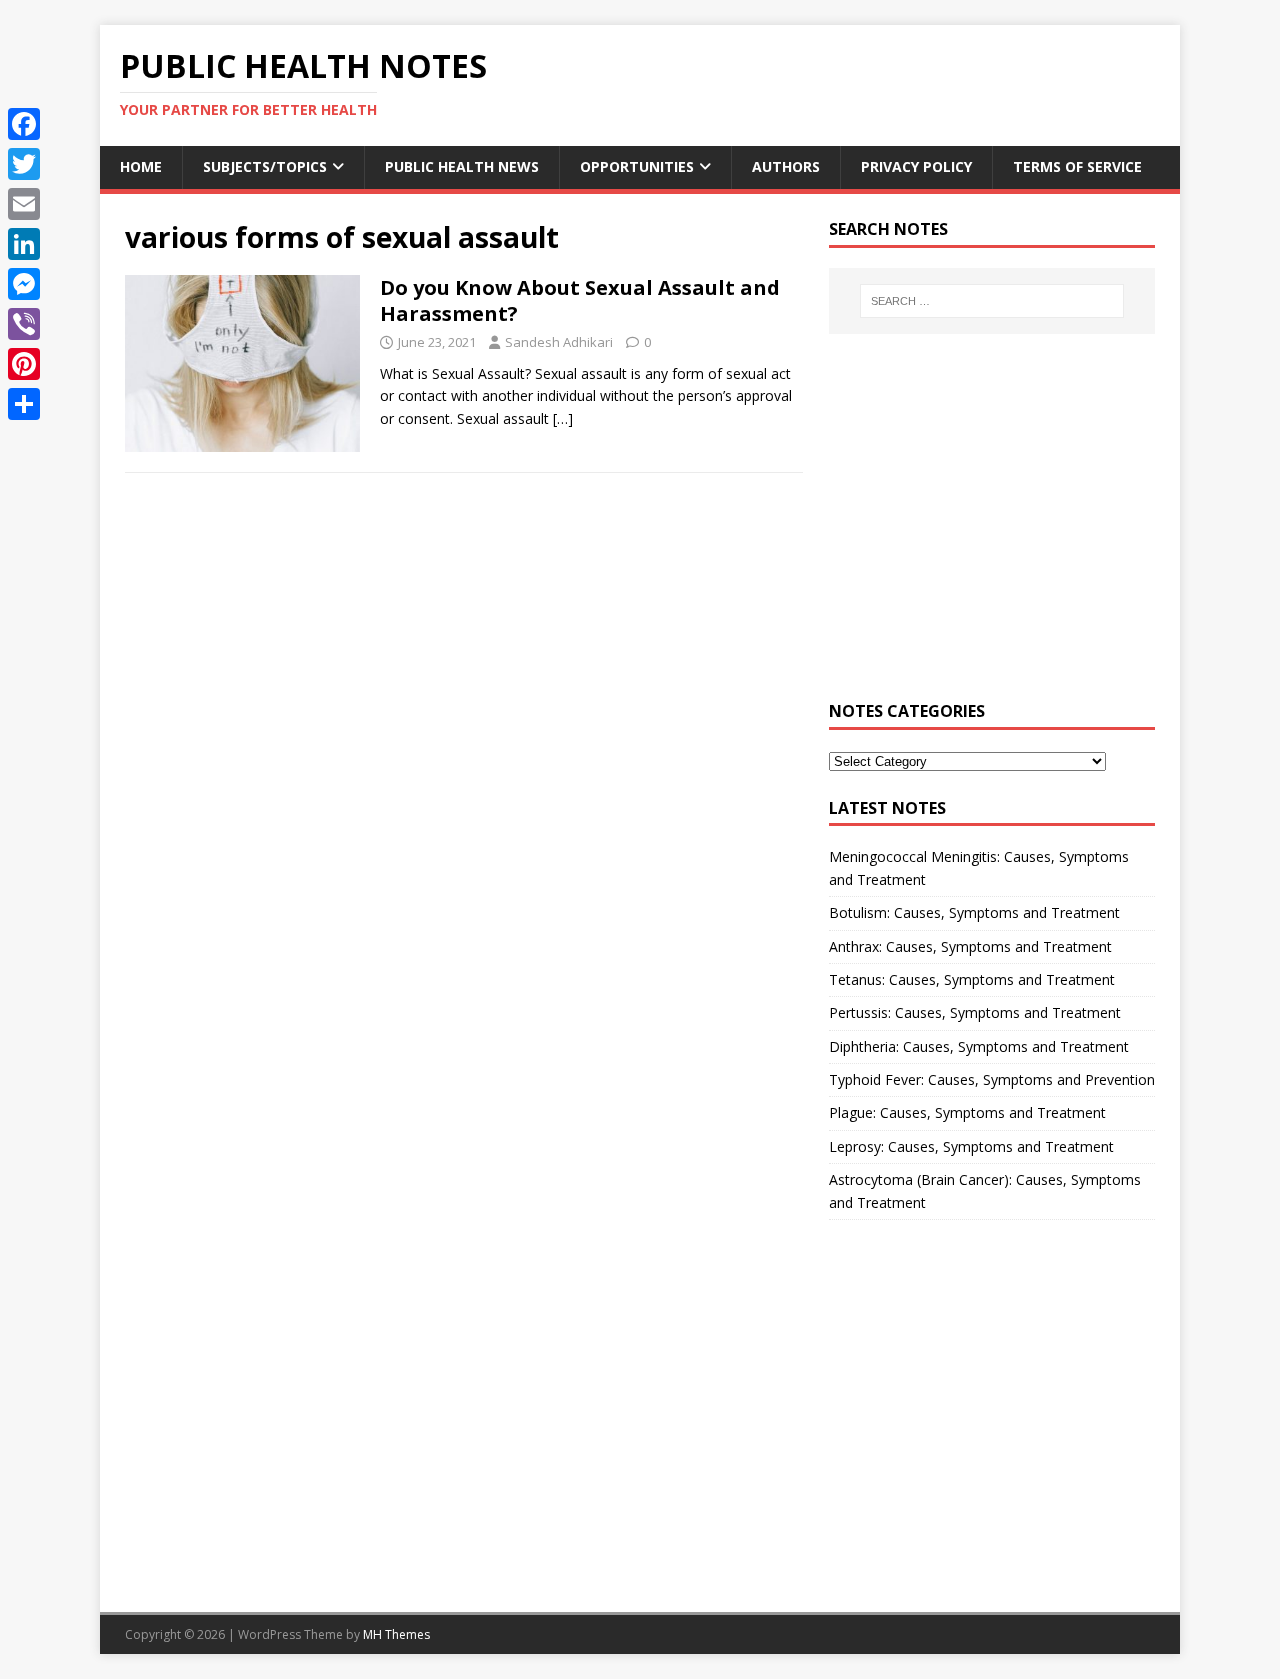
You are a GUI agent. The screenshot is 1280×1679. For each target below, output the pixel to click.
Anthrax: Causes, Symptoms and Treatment (970, 946)
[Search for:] (992, 301)
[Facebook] (24, 124)
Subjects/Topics (265, 166)
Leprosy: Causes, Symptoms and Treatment (971, 1146)
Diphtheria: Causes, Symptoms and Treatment (979, 1046)
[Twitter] (24, 164)
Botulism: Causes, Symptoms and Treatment (974, 912)
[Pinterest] (24, 364)
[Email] (24, 204)
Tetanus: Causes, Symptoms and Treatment (972, 979)
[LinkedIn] (24, 244)
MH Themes (396, 1634)
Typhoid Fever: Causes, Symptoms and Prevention (992, 1079)
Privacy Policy (916, 166)
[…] (563, 418)
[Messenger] (24, 284)
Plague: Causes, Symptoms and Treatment (967, 1112)
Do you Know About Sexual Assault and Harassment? (580, 300)
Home (141, 166)
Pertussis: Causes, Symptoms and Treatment (975, 1012)
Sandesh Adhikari (559, 342)
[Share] (24, 404)
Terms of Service (1077, 166)
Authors (786, 166)
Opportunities (637, 166)
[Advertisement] (992, 529)
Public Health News (462, 166)
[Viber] (24, 324)
